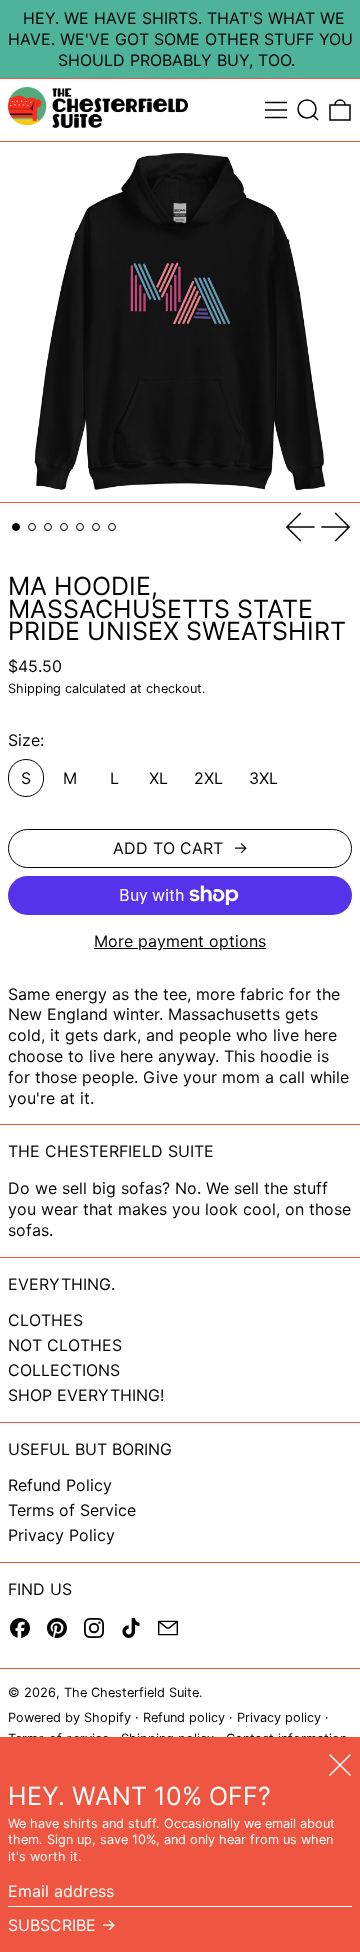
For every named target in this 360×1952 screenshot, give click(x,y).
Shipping (34, 688)
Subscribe (52, 1925)
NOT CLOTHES (65, 1345)
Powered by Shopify (69, 1717)
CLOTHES (45, 1320)
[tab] (16, 527)
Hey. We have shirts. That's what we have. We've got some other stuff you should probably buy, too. (180, 39)
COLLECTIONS (64, 1370)
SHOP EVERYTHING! (86, 1395)
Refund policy (184, 1717)
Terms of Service (72, 1510)
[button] (308, 110)
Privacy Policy (61, 1535)
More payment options (180, 941)
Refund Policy (60, 1485)
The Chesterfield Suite (131, 1692)
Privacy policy (279, 1717)
